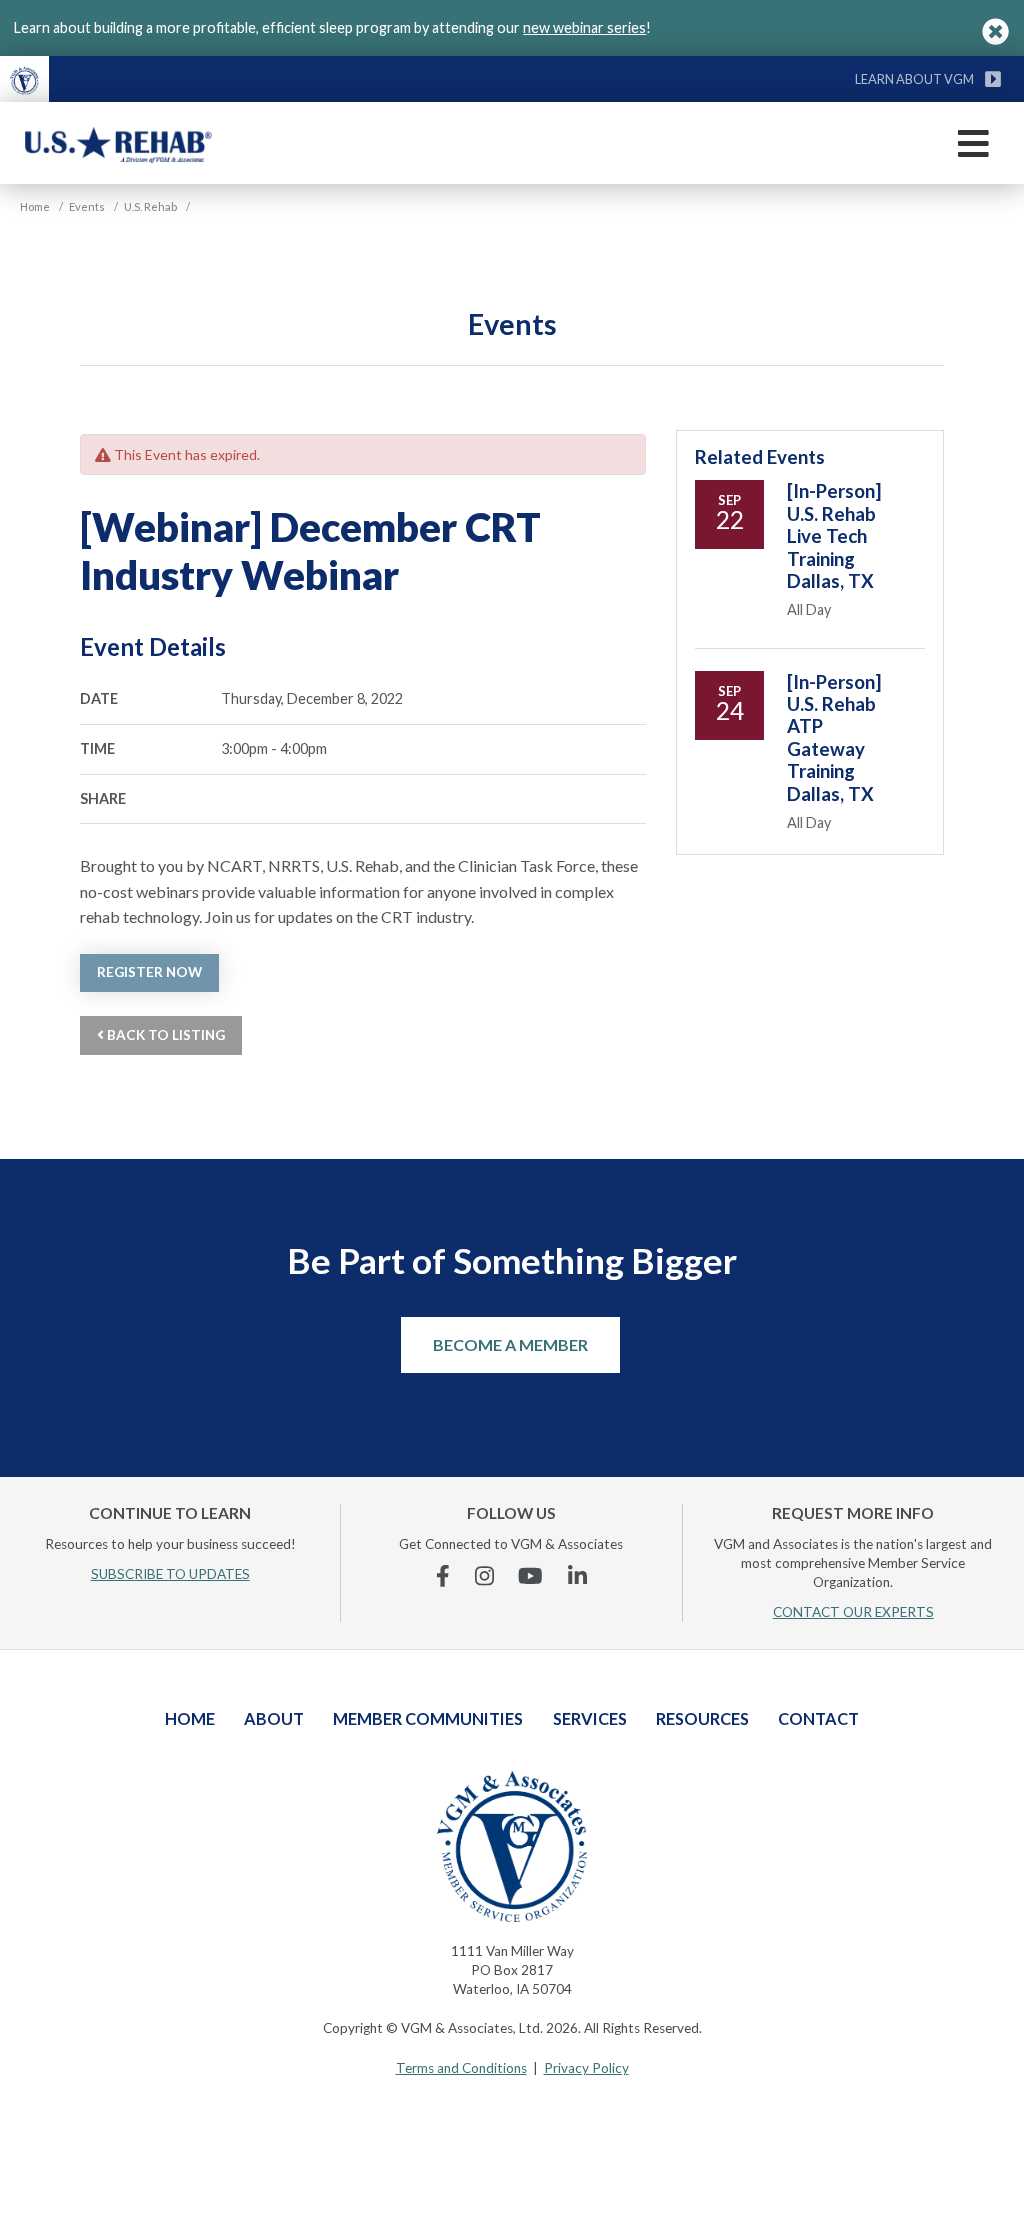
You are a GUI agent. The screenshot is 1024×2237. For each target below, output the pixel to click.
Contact (818, 1718)
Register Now (149, 972)
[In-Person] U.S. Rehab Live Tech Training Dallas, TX (834, 536)
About (274, 1718)
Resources (702, 1718)
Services (590, 1718)
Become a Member (510, 1344)
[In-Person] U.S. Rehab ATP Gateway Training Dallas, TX (834, 738)
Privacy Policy (586, 2068)
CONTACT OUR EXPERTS (853, 1612)
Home (190, 1718)
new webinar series (584, 27)
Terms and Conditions (461, 2068)
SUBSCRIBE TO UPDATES (170, 1574)
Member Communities (428, 1718)
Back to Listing (164, 1035)
